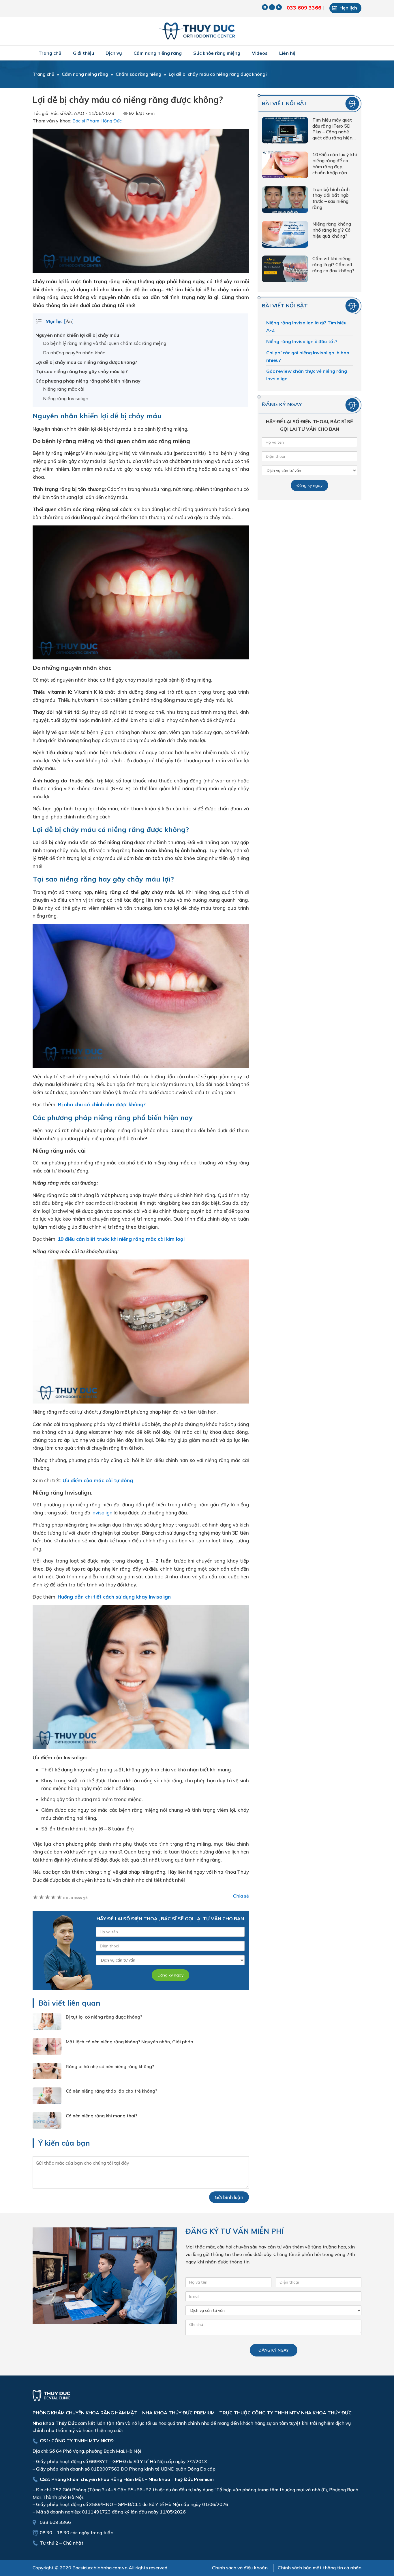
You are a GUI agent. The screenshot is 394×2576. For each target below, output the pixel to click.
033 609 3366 (304, 8)
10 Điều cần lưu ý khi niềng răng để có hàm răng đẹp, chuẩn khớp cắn (335, 163)
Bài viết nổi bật (285, 103)
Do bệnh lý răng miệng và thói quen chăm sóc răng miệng (105, 343)
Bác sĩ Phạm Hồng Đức (97, 121)
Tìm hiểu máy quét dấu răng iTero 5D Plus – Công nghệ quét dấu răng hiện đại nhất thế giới (332, 129)
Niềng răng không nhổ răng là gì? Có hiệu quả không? (332, 230)
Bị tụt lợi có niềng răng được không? (104, 2017)
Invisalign (102, 1513)
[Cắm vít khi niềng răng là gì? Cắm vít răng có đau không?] (285, 270)
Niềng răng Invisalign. (66, 398)
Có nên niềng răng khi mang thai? (102, 2116)
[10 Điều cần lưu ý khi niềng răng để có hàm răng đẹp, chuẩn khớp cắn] (285, 166)
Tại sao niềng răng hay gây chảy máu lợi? (82, 371)
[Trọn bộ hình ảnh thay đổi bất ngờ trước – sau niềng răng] (285, 201)
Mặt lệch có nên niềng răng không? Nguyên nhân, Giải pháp (130, 2042)
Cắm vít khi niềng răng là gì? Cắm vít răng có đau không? (333, 264)
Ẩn (69, 321)
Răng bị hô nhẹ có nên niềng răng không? (110, 2066)
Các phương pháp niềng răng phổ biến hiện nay (88, 381)
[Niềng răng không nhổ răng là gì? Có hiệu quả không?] (285, 235)
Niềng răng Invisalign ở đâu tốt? (302, 341)
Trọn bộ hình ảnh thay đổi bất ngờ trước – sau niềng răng (331, 198)
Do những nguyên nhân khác (74, 353)
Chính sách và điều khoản (240, 2568)
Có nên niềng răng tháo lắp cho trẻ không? (111, 2091)
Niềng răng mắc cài (64, 389)
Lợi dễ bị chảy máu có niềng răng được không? (86, 362)
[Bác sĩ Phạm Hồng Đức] (197, 31)
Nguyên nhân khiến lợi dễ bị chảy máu (77, 335)
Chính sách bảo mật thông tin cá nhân (320, 2568)
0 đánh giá (75, 1898)
